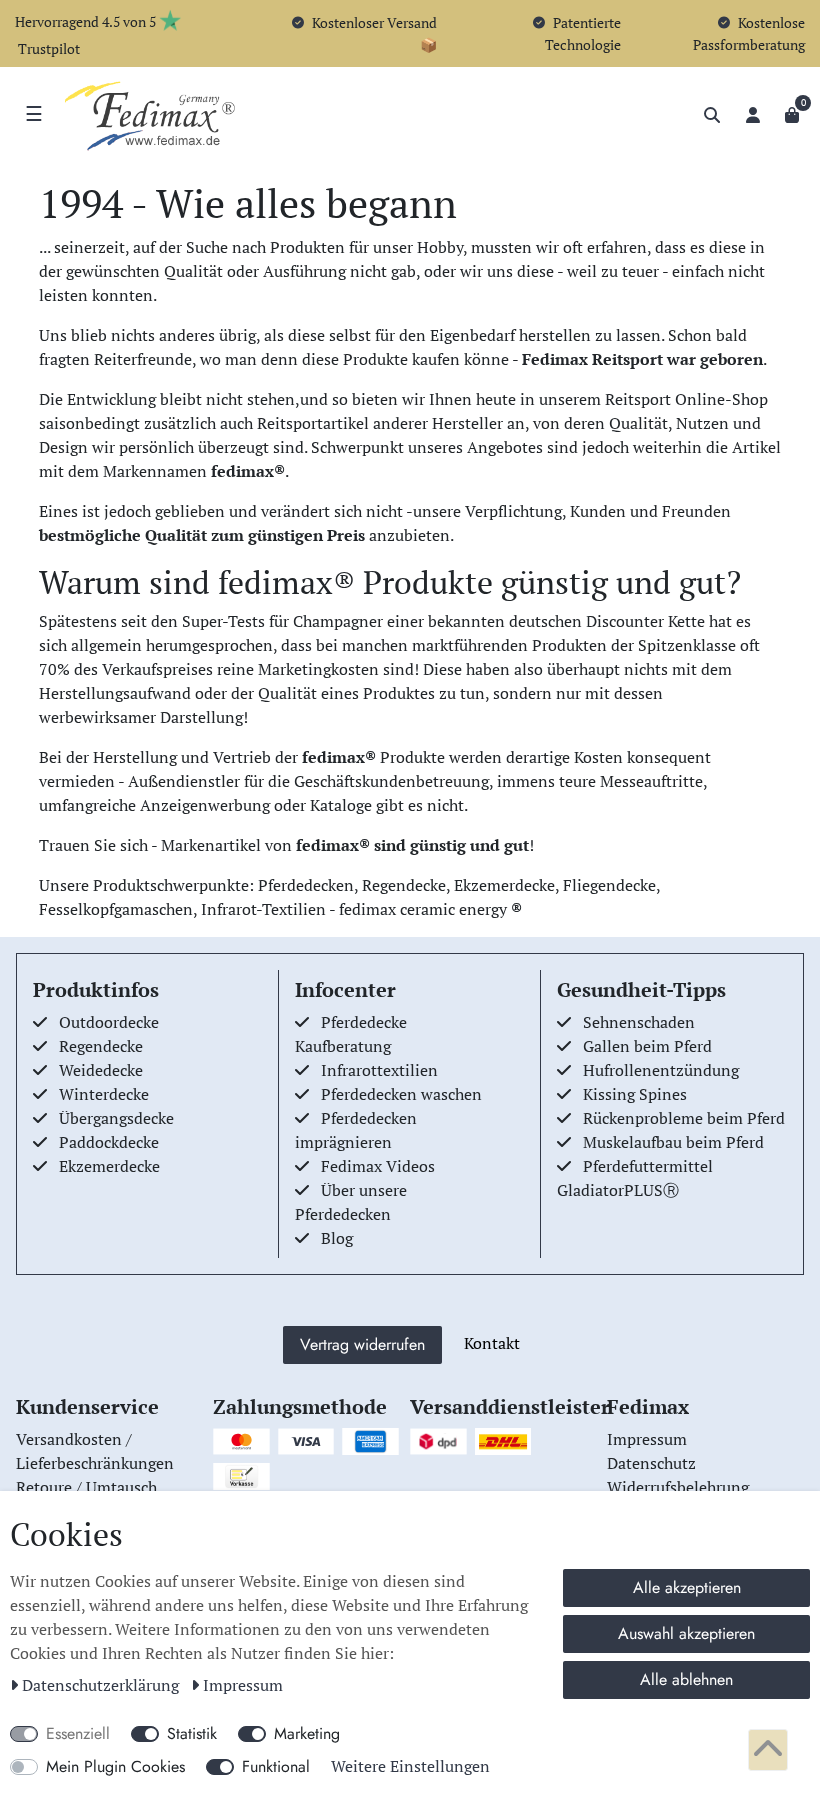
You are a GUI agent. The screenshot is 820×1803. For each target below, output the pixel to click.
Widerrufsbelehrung (678, 1487)
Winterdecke (104, 1094)
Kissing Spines (635, 1094)
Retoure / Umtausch (86, 1487)
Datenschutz (651, 1463)
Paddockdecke (109, 1142)
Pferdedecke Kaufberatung (351, 1034)
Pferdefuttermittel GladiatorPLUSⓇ (635, 1178)
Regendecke (101, 1046)
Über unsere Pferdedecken (351, 1202)
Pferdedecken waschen (401, 1094)
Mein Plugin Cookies (115, 1766)
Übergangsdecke (116, 1118)
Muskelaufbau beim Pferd (673, 1142)
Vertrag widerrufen (362, 1344)
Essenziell (78, 1733)
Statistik (192, 1733)
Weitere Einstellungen (410, 1766)
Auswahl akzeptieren (686, 1633)
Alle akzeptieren (687, 1587)
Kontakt (492, 1343)
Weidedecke (101, 1070)
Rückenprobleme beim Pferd (684, 1118)
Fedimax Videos (378, 1166)
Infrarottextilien (379, 1070)
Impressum (243, 1685)
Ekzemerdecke (109, 1166)
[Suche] (712, 115)
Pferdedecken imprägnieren (356, 1130)
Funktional (276, 1766)
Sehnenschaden (639, 1022)
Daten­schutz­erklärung (102, 1685)
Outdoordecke (109, 1022)
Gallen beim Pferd (647, 1046)
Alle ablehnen (686, 1679)
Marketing (307, 1733)
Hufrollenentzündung (661, 1070)
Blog (337, 1238)
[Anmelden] (753, 115)
